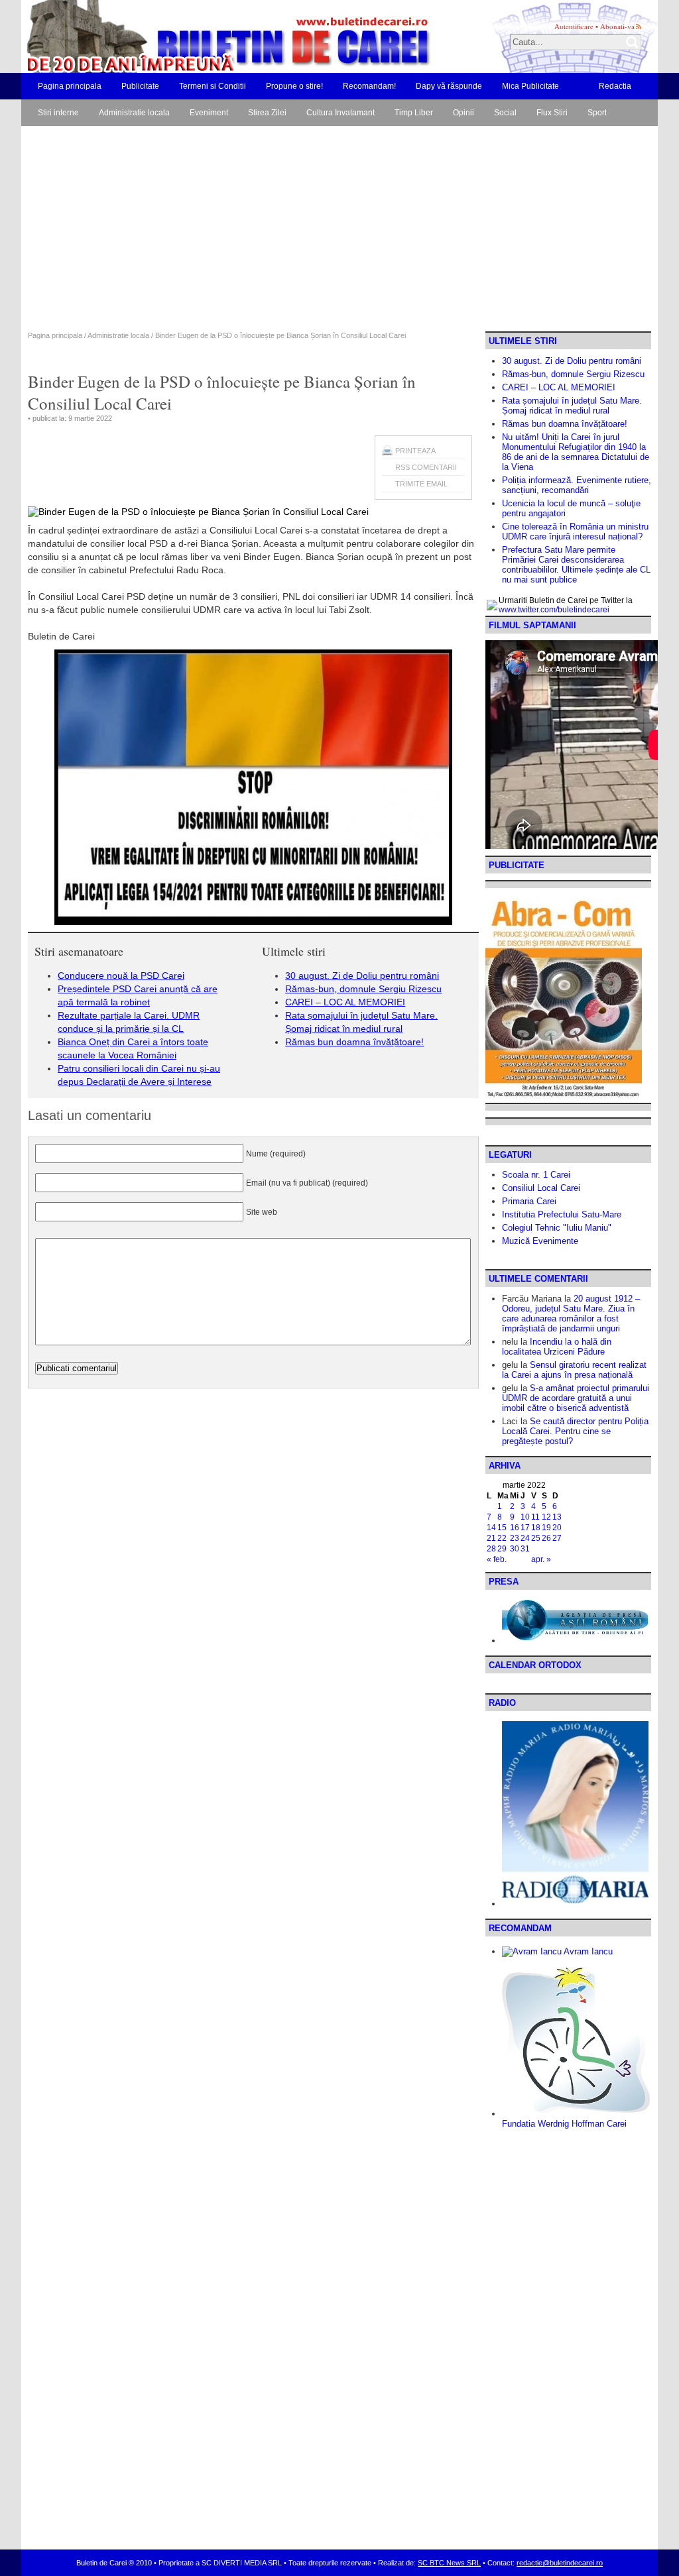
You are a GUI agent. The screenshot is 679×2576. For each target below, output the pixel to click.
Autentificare (574, 26)
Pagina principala (70, 86)
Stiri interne (58, 113)
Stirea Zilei (267, 113)
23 (515, 1538)
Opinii (463, 113)
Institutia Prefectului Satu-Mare (562, 1214)
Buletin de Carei (190, 36)
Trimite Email (421, 484)
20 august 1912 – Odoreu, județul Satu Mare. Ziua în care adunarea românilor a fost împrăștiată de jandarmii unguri (571, 1314)
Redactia (615, 86)
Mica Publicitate (530, 86)
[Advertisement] (339, 232)
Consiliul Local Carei (541, 1188)
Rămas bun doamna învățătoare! (354, 1042)
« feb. (497, 1559)
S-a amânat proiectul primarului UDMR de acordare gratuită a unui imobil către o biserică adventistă (576, 1398)
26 (546, 1538)
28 (491, 1549)
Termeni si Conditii (213, 86)
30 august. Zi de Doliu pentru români (362, 976)
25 (536, 1538)
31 (525, 1549)
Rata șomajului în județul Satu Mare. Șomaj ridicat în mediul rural (572, 406)
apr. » (541, 1559)
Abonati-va (617, 26)
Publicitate (140, 86)
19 (546, 1528)
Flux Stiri (552, 113)
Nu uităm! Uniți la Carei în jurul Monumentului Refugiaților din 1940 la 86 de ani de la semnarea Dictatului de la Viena (576, 452)
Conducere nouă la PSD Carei (121, 976)
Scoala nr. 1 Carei (536, 1175)
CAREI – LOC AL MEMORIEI (345, 1002)
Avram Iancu (587, 1951)
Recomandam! (369, 86)
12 (546, 1517)
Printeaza (415, 451)
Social (505, 113)
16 (515, 1528)
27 (557, 1538)
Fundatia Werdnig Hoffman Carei (564, 2124)
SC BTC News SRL (449, 2563)
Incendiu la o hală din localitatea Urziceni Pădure (557, 1347)
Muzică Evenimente (540, 1241)
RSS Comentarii (426, 467)
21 (491, 1538)
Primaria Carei (529, 1201)
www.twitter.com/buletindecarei (554, 610)
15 (502, 1528)
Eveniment (209, 113)
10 (525, 1517)
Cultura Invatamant (340, 113)
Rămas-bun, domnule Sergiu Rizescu (363, 989)
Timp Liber (414, 113)
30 (515, 1549)
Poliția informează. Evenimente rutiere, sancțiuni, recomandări (577, 485)
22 (502, 1538)
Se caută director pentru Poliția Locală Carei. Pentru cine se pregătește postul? (575, 1431)
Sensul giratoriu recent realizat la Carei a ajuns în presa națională (574, 1370)
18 (536, 1528)
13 (557, 1517)
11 (535, 1517)
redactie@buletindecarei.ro (560, 2563)
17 (525, 1528)
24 (525, 1538)
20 (557, 1528)
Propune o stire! (294, 86)
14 (491, 1528)
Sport (597, 113)
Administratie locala (134, 113)
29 (502, 1549)
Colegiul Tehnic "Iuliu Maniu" (557, 1228)
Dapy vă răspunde (449, 86)
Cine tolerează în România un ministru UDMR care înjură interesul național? (575, 532)
